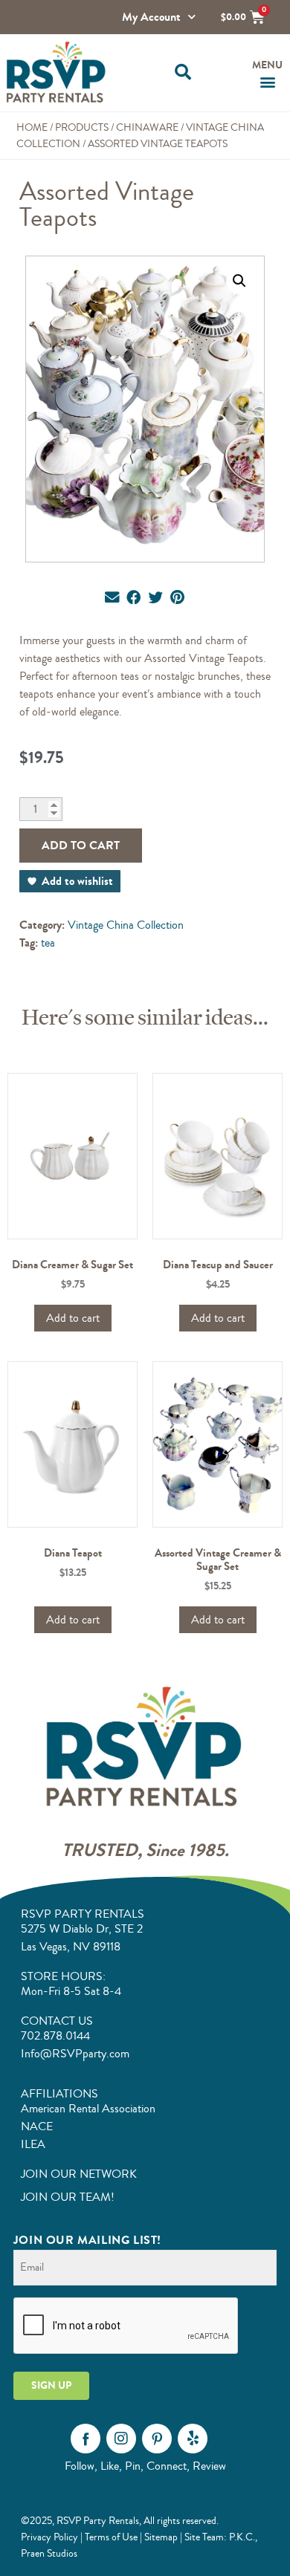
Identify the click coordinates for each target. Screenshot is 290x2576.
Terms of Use (111, 2537)
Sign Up (51, 2385)
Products (82, 127)
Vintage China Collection (126, 925)
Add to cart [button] (73, 1318)
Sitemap (161, 2537)
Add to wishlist (77, 881)
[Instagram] (121, 2439)
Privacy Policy (49, 2537)
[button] (183, 72)
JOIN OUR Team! (68, 2197)
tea (48, 943)
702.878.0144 (55, 2036)
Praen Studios (49, 2553)
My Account (151, 17)
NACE (37, 2126)
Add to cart (81, 845)
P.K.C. (242, 2537)
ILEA (33, 2144)
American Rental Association (88, 2109)
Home (32, 127)
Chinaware (147, 127)
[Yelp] (193, 2439)
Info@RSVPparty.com (75, 2054)
